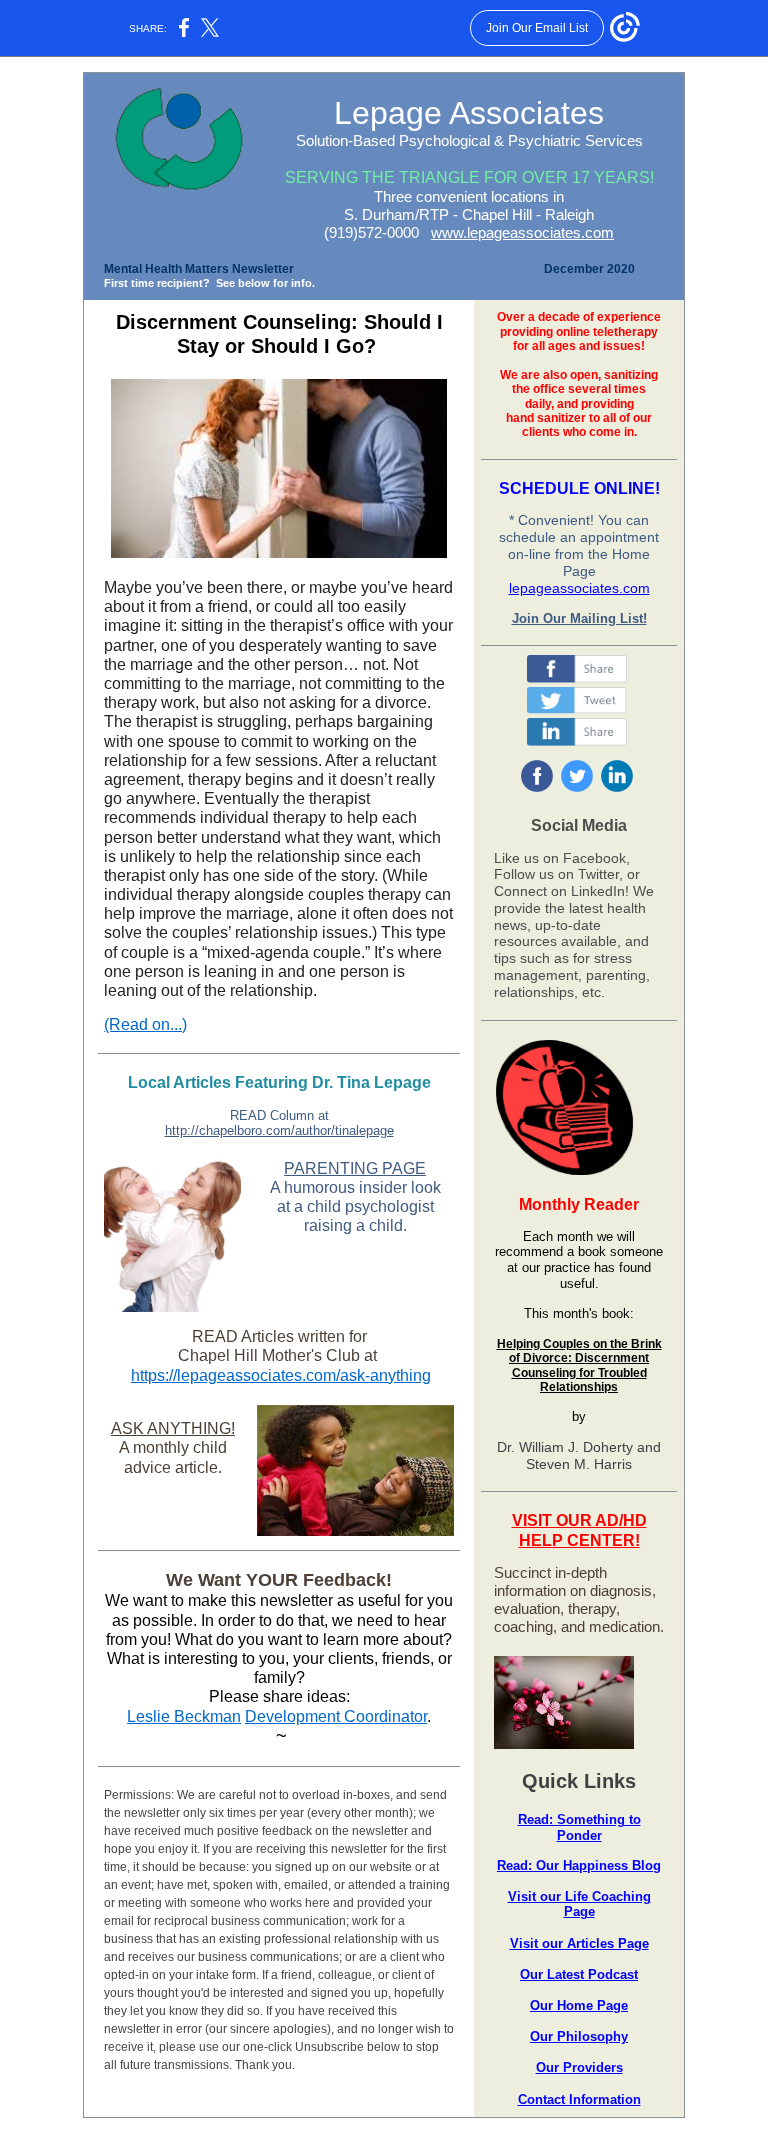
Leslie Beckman (184, 1716)
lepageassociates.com (579, 588)
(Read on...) (145, 1024)
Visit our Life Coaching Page (579, 1904)
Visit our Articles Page (579, 1943)
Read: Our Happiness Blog (579, 1865)
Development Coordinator (336, 1716)
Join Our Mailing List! (579, 618)
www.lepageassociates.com (522, 232)
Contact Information (579, 2099)
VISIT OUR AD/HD (579, 1520)
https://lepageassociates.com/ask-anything (281, 1375)
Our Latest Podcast (579, 1974)
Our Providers (579, 2067)
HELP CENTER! (579, 1540)
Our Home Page (579, 2005)
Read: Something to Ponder (579, 1827)
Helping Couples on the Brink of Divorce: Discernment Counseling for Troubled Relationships (579, 1365)
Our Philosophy (579, 2036)
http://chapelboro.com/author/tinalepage (279, 1130)
